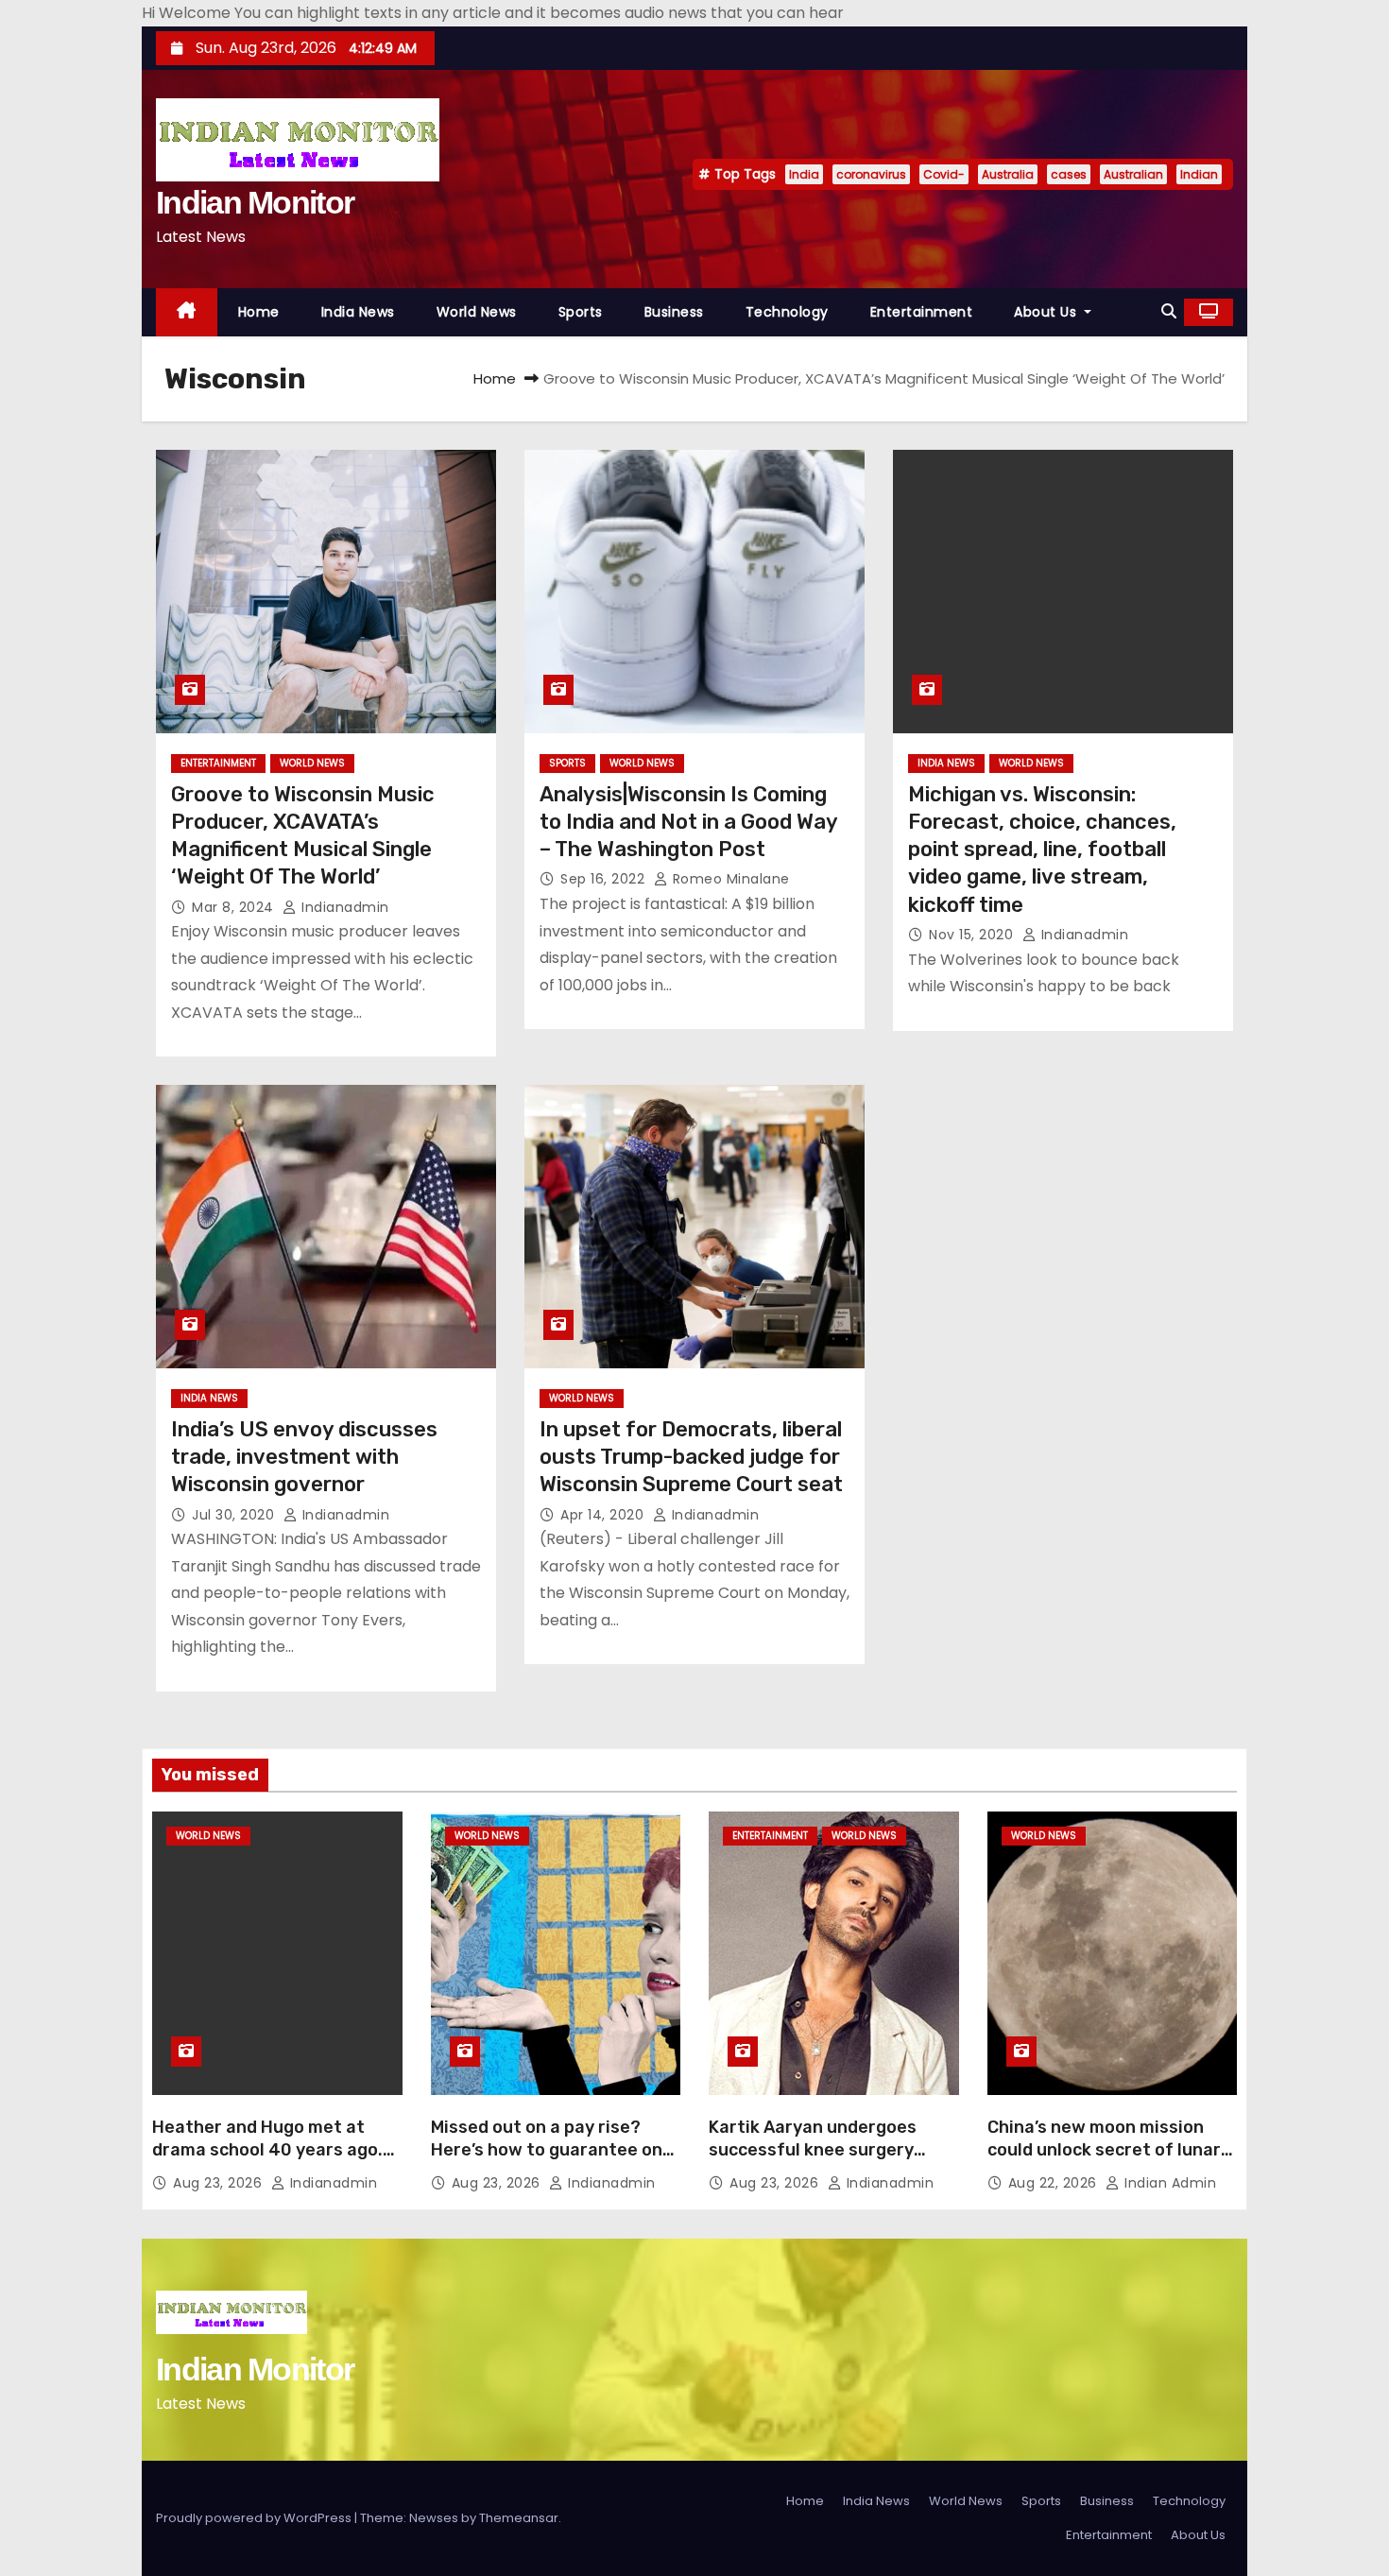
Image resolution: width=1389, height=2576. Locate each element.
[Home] (187, 312)
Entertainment (922, 312)
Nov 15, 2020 (973, 935)
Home (259, 312)
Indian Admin (1168, 2183)
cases (1069, 174)
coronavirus (871, 174)
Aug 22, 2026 (1055, 2183)
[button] (1169, 311)
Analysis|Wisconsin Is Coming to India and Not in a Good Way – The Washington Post (688, 822)
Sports (581, 312)
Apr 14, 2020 (604, 1515)
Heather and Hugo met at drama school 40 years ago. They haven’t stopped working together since (267, 2161)
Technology (787, 312)
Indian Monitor (255, 202)
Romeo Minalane (729, 879)
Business (674, 312)
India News (358, 312)
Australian (1133, 174)
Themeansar (519, 2518)
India (804, 174)
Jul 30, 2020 (235, 1515)
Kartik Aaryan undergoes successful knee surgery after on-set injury (813, 2150)
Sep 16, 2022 (605, 879)
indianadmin (343, 907)
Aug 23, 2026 (220, 2183)
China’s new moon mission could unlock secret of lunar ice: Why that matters (1104, 2150)
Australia (1008, 174)
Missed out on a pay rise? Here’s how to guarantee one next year (552, 2150)
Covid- (944, 174)
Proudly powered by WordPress (255, 2518)
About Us (1047, 312)
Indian (1199, 174)
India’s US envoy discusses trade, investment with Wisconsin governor (304, 1457)
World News (477, 312)
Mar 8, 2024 (235, 907)
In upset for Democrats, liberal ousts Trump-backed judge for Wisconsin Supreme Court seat (691, 1457)
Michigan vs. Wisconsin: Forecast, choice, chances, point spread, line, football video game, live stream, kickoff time (1042, 850)
